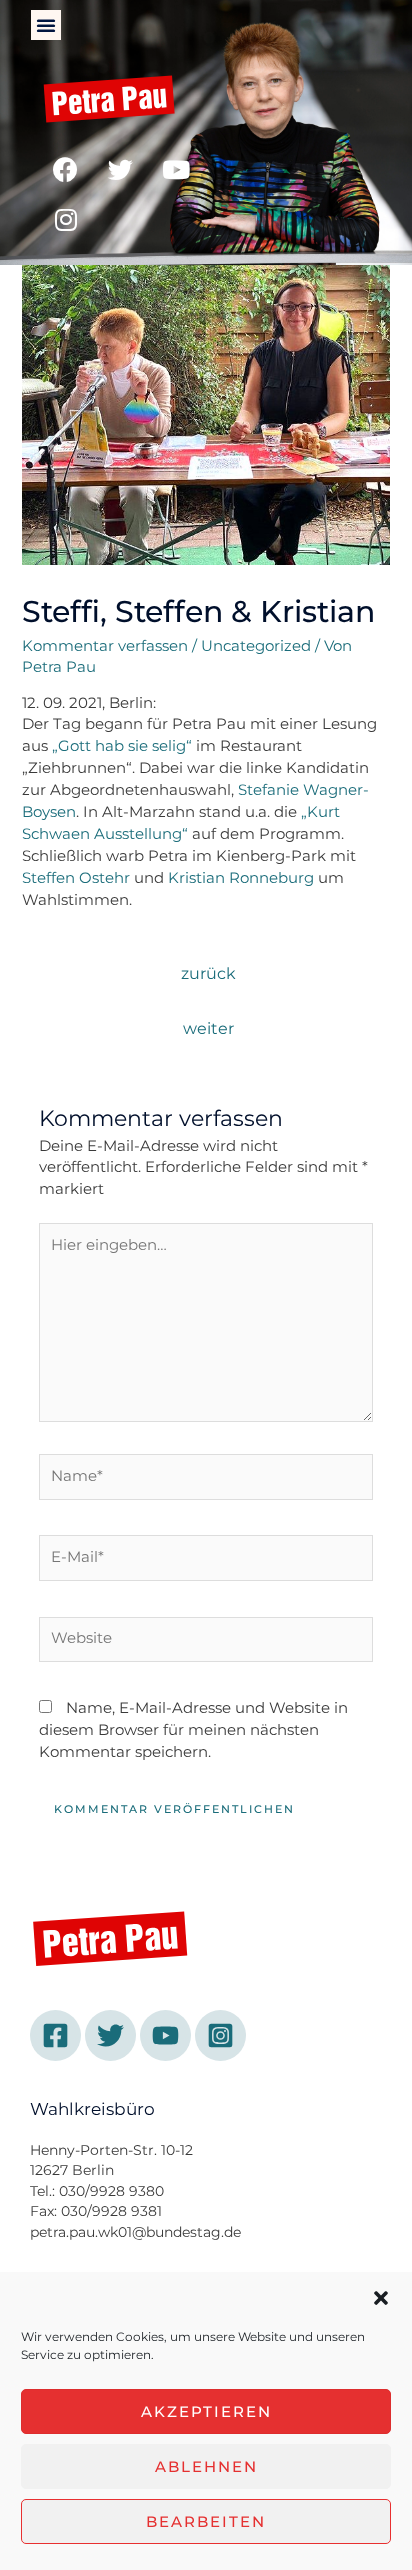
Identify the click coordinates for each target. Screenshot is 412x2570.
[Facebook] (66, 170)
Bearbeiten (206, 2521)
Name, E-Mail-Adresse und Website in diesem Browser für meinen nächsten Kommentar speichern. (193, 1730)
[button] (381, 2298)
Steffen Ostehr (76, 878)
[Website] (206, 1643)
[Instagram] (66, 220)
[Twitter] (121, 170)
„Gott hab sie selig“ (122, 746)
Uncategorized (256, 646)
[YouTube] (165, 2035)
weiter (208, 1028)
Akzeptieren (206, 2411)
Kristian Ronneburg (241, 878)
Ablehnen (206, 2466)
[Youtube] (176, 170)
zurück (208, 973)
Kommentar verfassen (105, 646)
